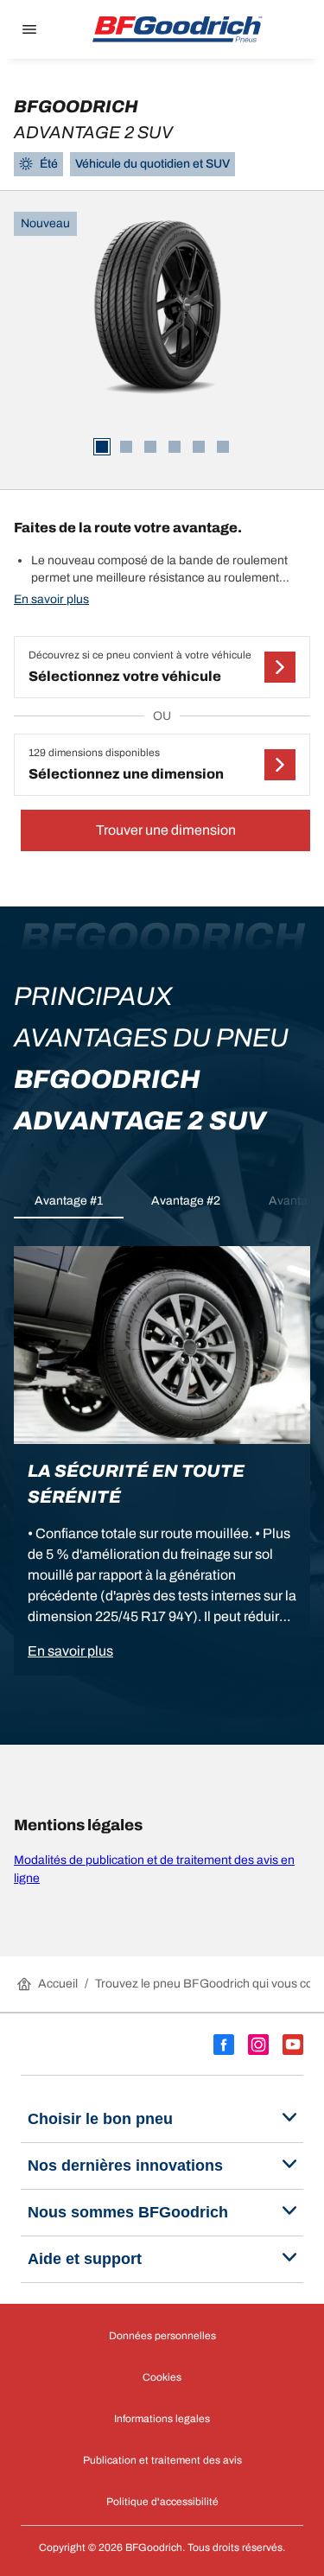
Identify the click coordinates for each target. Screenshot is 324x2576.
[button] (162, 667)
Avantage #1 (69, 1201)
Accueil (58, 1984)
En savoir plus (51, 599)
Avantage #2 (186, 1201)
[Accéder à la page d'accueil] (178, 29)
